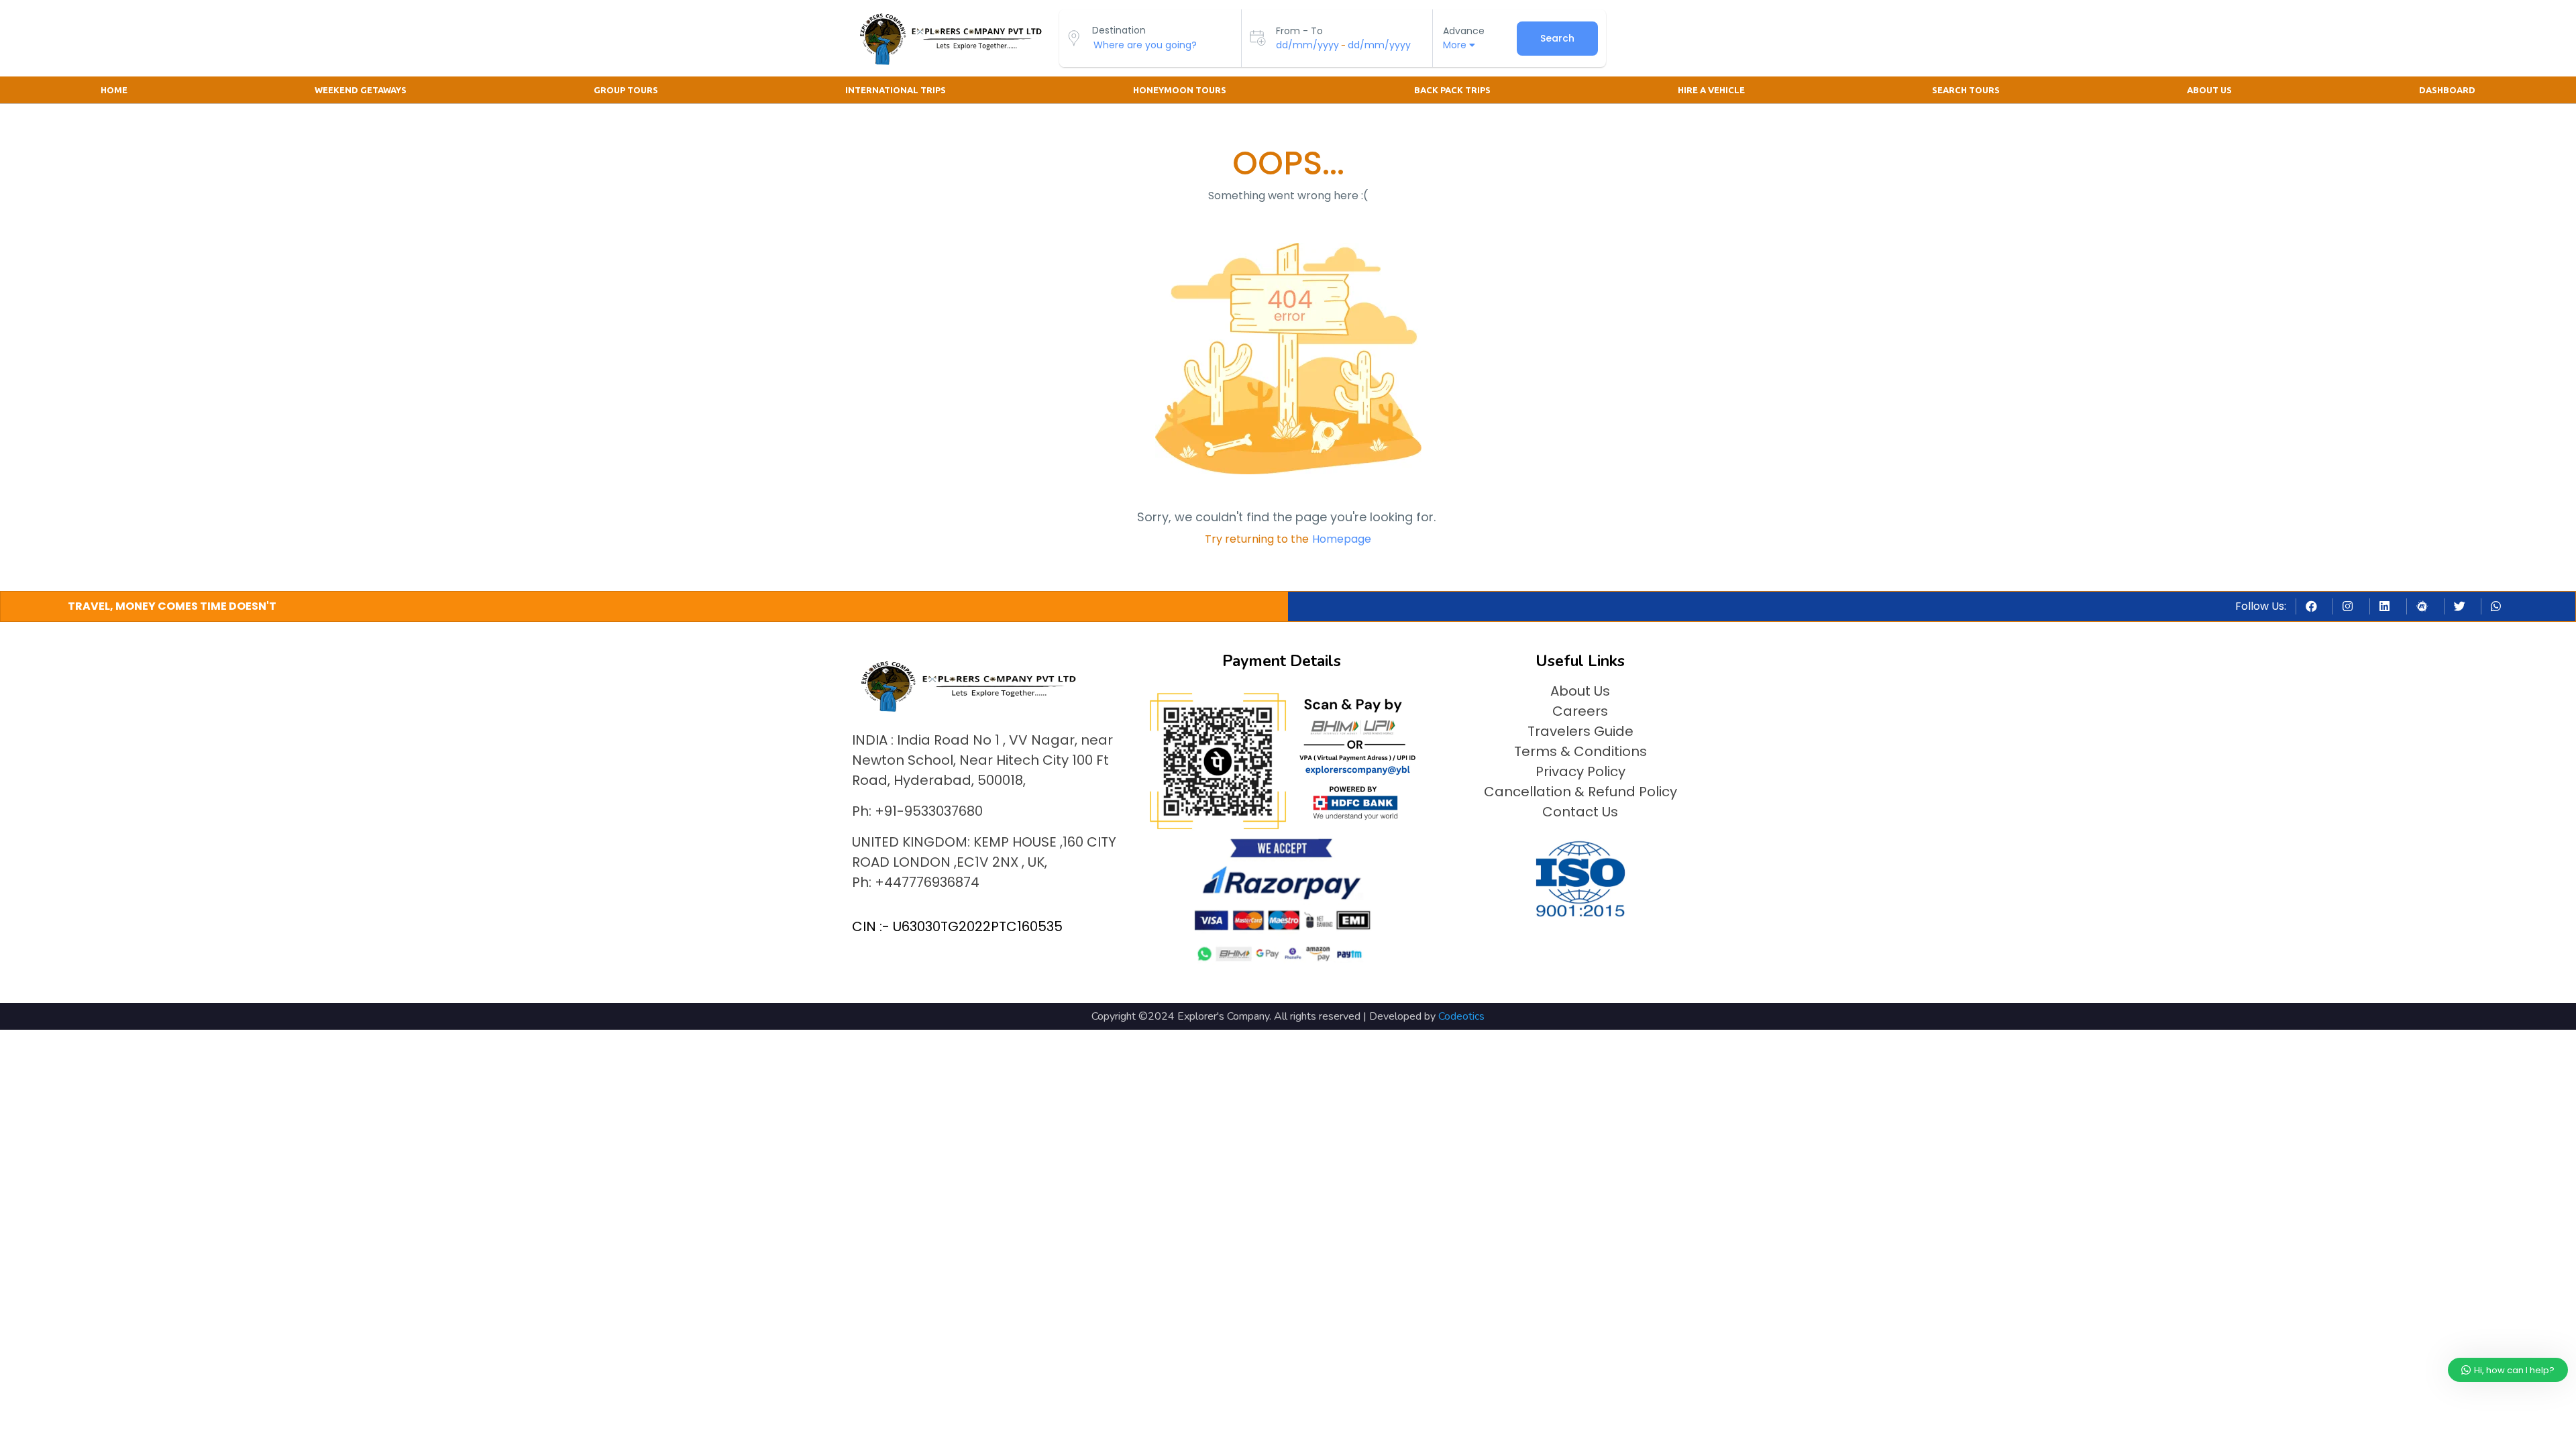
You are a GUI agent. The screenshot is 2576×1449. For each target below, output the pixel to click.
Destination (1119, 30)
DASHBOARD (2447, 90)
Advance (1464, 31)
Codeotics (1461, 1016)
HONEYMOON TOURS (1180, 90)
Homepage (1342, 539)
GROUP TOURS (626, 90)
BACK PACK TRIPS (1452, 90)
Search (1557, 38)
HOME (114, 90)
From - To (1299, 31)
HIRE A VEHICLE (1711, 90)
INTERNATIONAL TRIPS (896, 90)
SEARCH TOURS (1966, 90)
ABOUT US (2209, 90)
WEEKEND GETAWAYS (361, 90)
